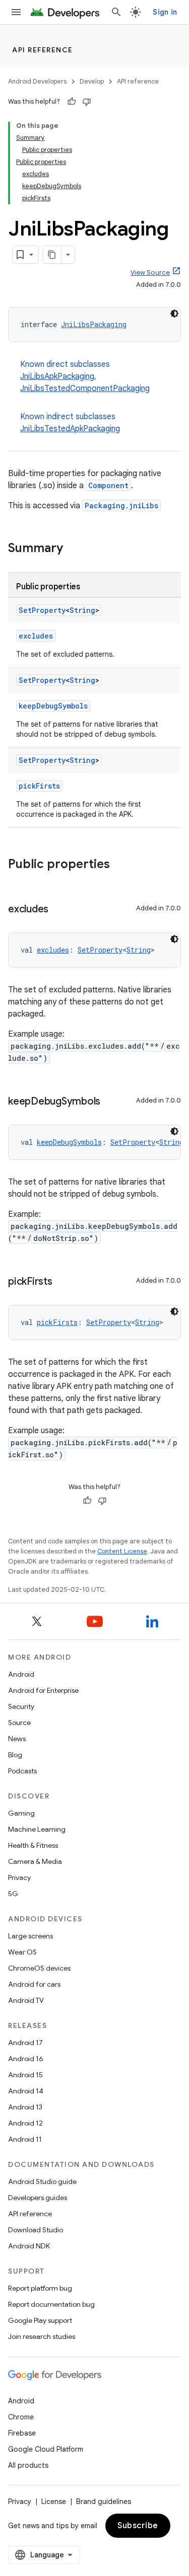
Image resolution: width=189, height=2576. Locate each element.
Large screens (30, 1936)
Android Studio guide (42, 2181)
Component (108, 485)
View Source (150, 272)
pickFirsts (39, 786)
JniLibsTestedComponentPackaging (85, 388)
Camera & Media (35, 1861)
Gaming (21, 1813)
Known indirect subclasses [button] (70, 423)
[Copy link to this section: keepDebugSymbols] (110, 1102)
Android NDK (29, 2246)
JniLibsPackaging (94, 324)
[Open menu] (16, 12)
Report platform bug (40, 2288)
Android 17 (25, 2043)
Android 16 (26, 2059)
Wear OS (22, 1952)
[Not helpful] (87, 102)
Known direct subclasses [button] (85, 376)
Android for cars (34, 1984)
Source (19, 1723)
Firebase (22, 2433)
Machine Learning (37, 1829)
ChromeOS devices (39, 1968)
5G (13, 1894)
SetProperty (42, 610)
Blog (15, 1755)
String (82, 610)
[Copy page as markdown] (52, 255)
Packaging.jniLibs (121, 505)
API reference (43, 50)
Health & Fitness (33, 1845)
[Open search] (116, 12)
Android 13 (25, 2107)
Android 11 (25, 2139)
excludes (36, 636)
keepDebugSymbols (53, 706)
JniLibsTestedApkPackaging (70, 429)
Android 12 (25, 2123)
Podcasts (22, 1771)
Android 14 (26, 2091)
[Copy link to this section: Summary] (73, 549)
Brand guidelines (104, 2502)
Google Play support (40, 2320)
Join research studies (42, 2336)
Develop (92, 81)
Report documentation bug (51, 2304)
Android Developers (37, 81)
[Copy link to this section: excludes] (58, 910)
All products (28, 2465)
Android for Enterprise (43, 1690)
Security (21, 1706)
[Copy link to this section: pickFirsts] (62, 1282)
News (17, 1739)
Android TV (26, 2000)
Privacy (19, 1878)
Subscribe (138, 2526)
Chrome (21, 2417)
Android (21, 1674)
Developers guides (38, 2198)
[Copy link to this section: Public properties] (120, 865)
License (54, 2502)
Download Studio (36, 2230)
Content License (122, 1551)
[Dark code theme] (174, 314)
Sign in (165, 12)
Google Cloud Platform (46, 2449)
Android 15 (25, 2075)
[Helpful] (72, 102)
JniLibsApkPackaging (57, 376)
